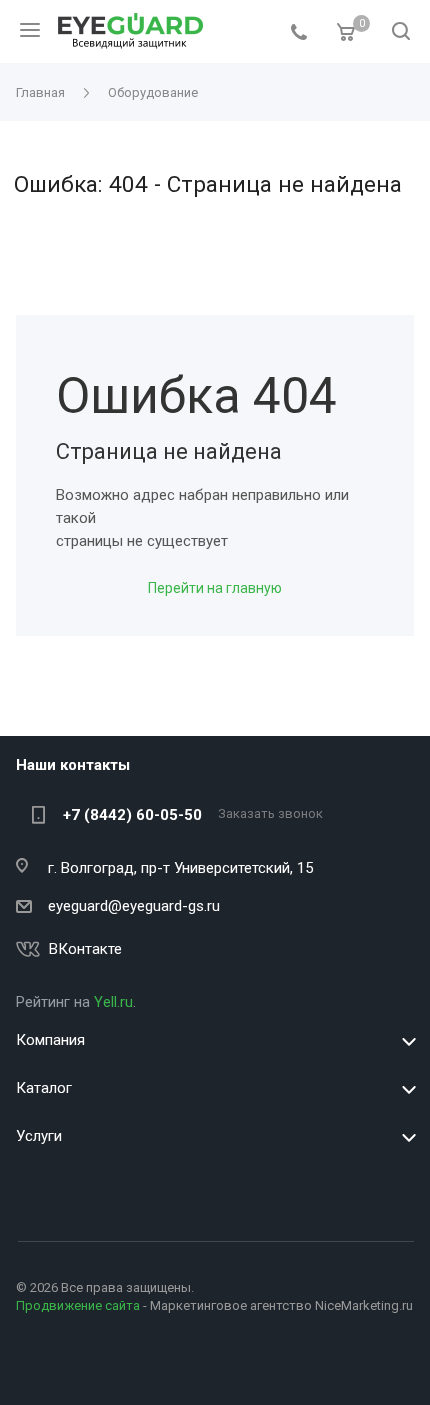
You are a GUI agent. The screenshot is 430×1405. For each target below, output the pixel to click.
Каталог (44, 1088)
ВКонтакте (85, 949)
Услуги (39, 1136)
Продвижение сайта (78, 1305)
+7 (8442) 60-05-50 (132, 815)
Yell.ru (113, 1002)
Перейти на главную (215, 588)
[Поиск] (401, 32)
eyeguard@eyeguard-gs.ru (134, 906)
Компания (50, 1040)
